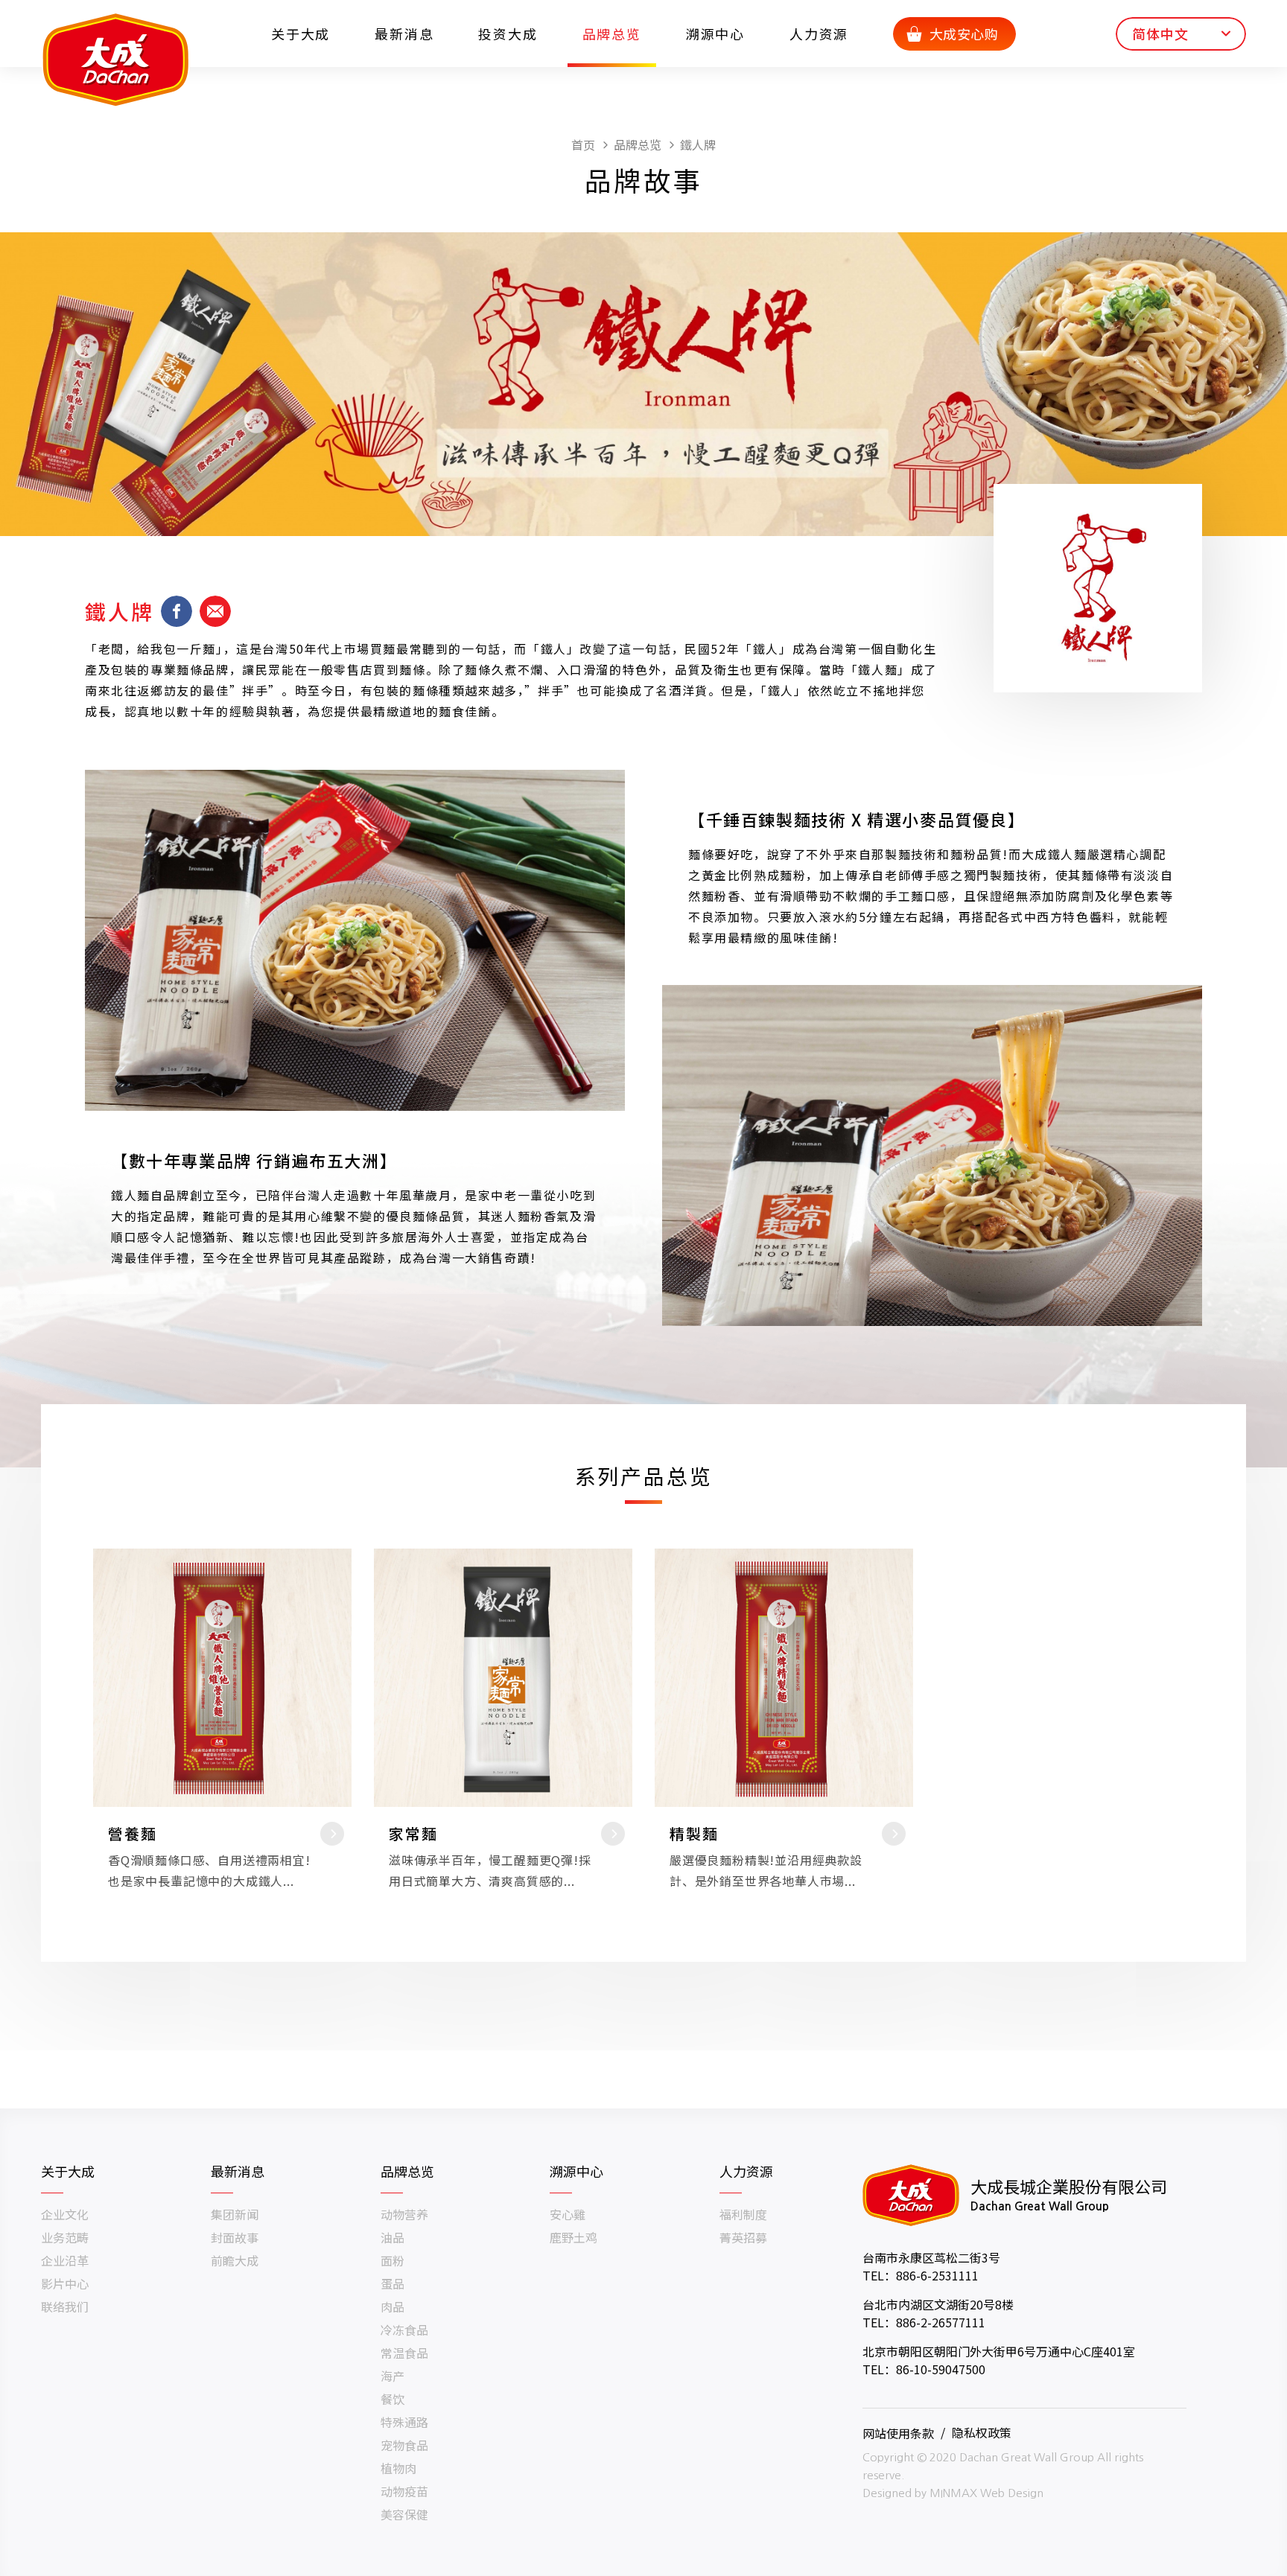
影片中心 (65, 2283)
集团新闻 (235, 2214)
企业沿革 (65, 2260)
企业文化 (65, 2214)
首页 (583, 144)
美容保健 (404, 2514)
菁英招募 (743, 2237)
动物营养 (404, 2214)
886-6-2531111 (937, 2275)
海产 (393, 2376)
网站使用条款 (898, 2432)
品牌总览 (612, 34)
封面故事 (235, 2237)
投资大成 (508, 34)
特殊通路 (404, 2422)
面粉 (393, 2260)
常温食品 (404, 2353)
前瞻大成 (235, 2260)
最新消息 (404, 34)
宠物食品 (404, 2445)
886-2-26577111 (941, 2322)
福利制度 (743, 2214)
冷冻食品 (404, 2330)
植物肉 (398, 2468)
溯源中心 (715, 34)
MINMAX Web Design (986, 2493)
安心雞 (568, 2214)
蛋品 (393, 2283)
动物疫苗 (404, 2491)
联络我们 (65, 2306)
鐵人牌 (698, 144)
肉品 (393, 2306)
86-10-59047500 (941, 2369)
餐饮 (393, 2399)
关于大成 (301, 34)
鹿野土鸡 (573, 2237)
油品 (393, 2237)
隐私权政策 (982, 2432)
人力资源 (819, 34)
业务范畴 (65, 2237)
